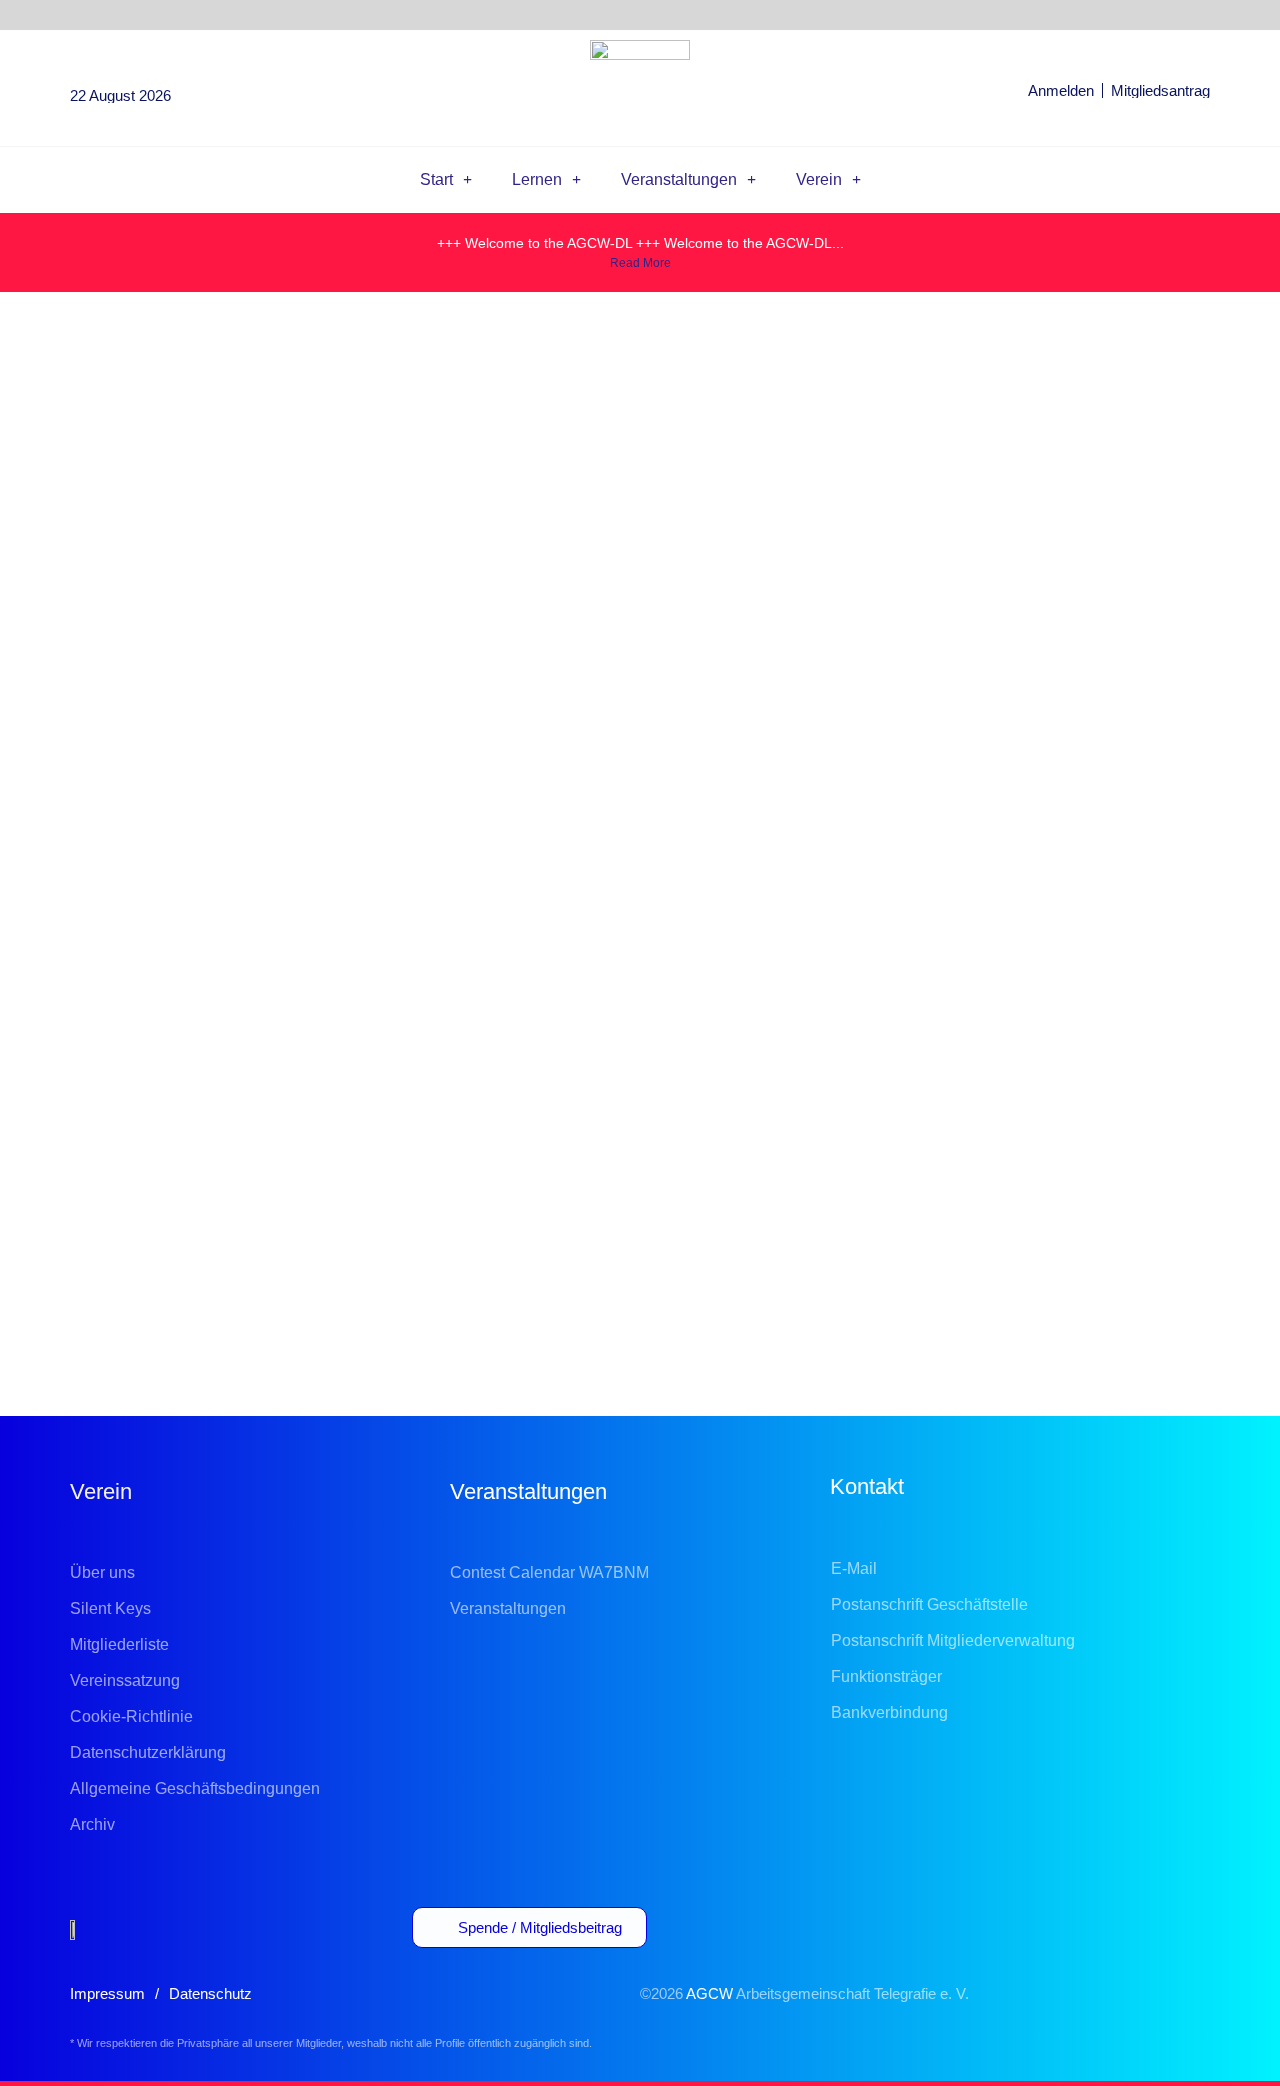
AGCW (709, 1993)
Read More (640, 263)
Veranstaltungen (679, 179)
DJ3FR (287, 1172)
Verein (819, 179)
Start (436, 179)
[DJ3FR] (125, 1133)
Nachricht (640, 1278)
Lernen (537, 179)
